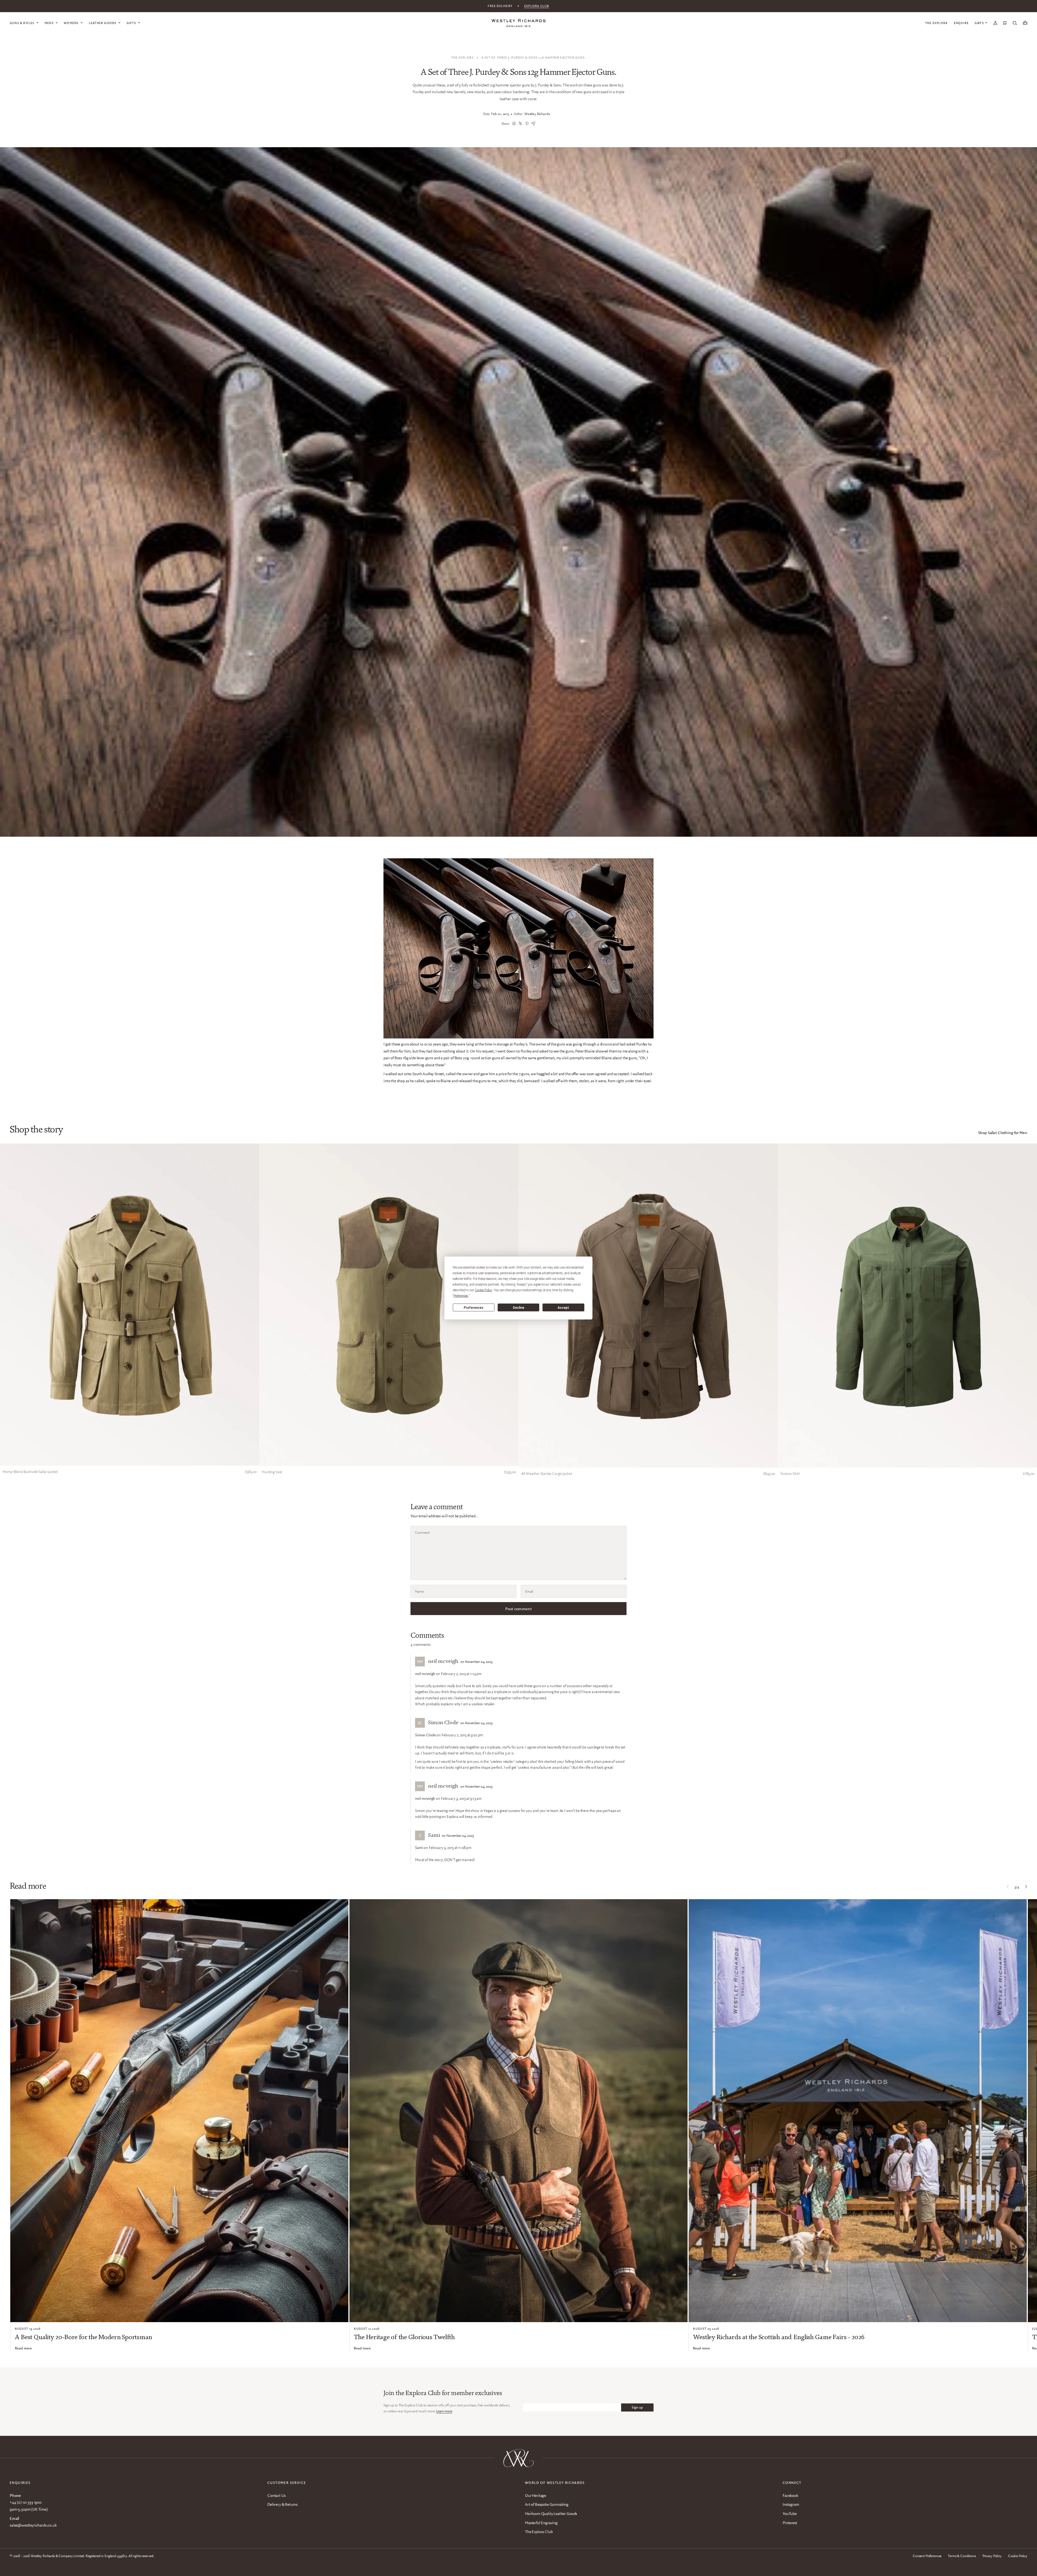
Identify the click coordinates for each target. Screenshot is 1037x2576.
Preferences (474, 1307)
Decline (518, 1307)
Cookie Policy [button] (483, 1290)
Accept (563, 1307)
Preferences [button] (461, 1296)
